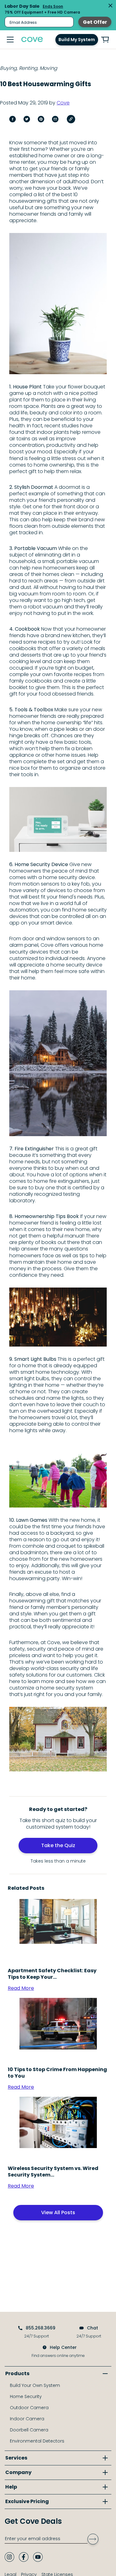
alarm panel (24, 945)
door (28, 939)
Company (18, 2472)
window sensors (66, 939)
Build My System (77, 40)
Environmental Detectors (37, 2441)
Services (16, 2458)
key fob (81, 884)
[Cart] (105, 40)
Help (11, 2487)
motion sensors (41, 884)
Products (17, 2373)
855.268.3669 (41, 2328)
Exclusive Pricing (27, 2501)
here (15, 1681)
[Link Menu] (10, 40)
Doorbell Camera (29, 2430)
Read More (21, 1988)
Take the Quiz (58, 1845)
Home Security (26, 2396)
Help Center (63, 2347)
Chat (92, 2328)
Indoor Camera (27, 2419)
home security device (69, 877)
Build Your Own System (35, 2385)
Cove (63, 103)
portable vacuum (78, 561)
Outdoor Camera (29, 2408)
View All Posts (58, 2212)
